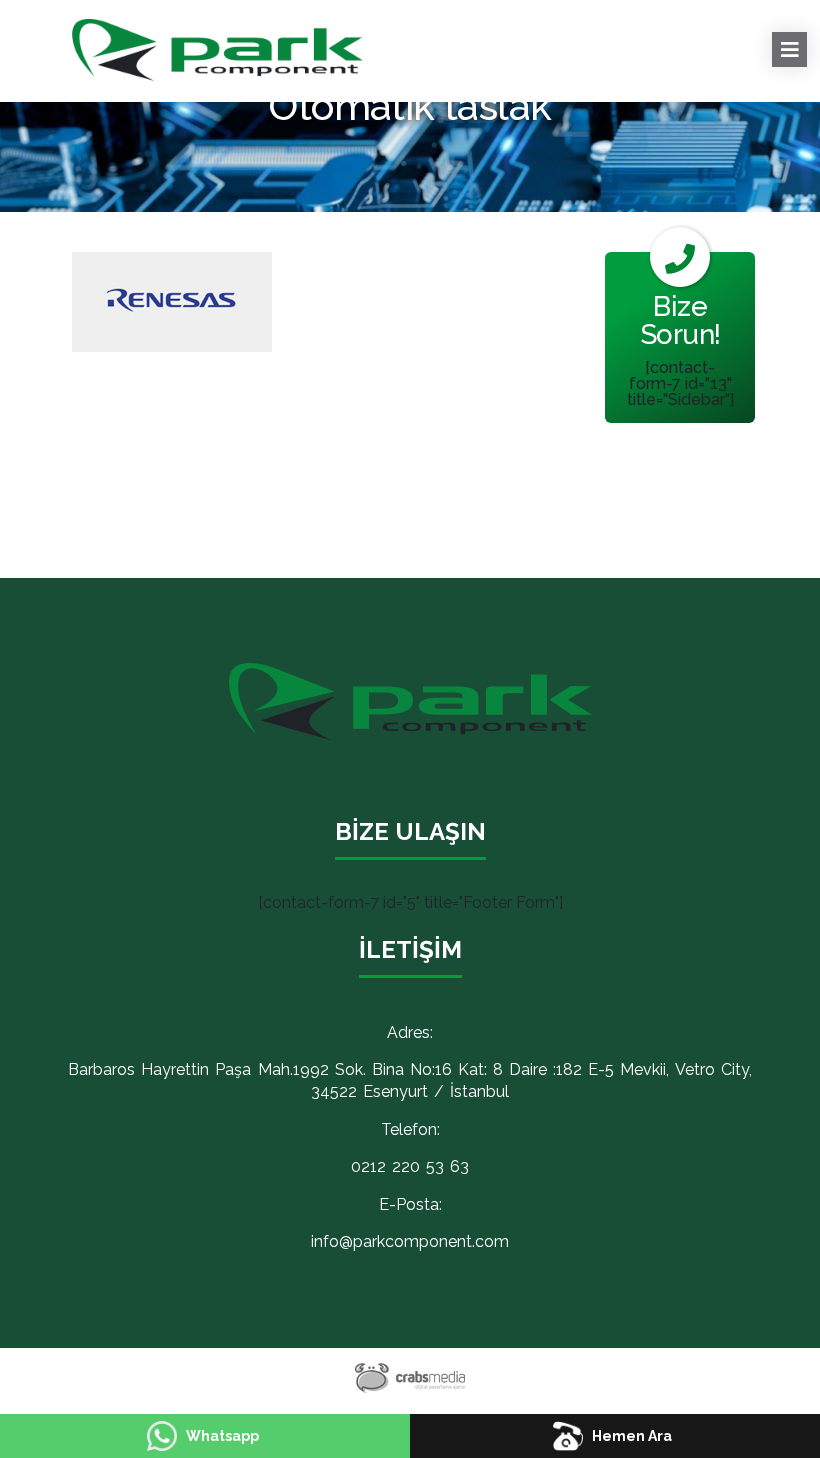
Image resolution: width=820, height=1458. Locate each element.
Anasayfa (243, 27)
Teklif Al (400, 43)
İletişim (503, 43)
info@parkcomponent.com (410, 1241)
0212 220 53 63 (410, 1166)
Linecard (650, 27)
